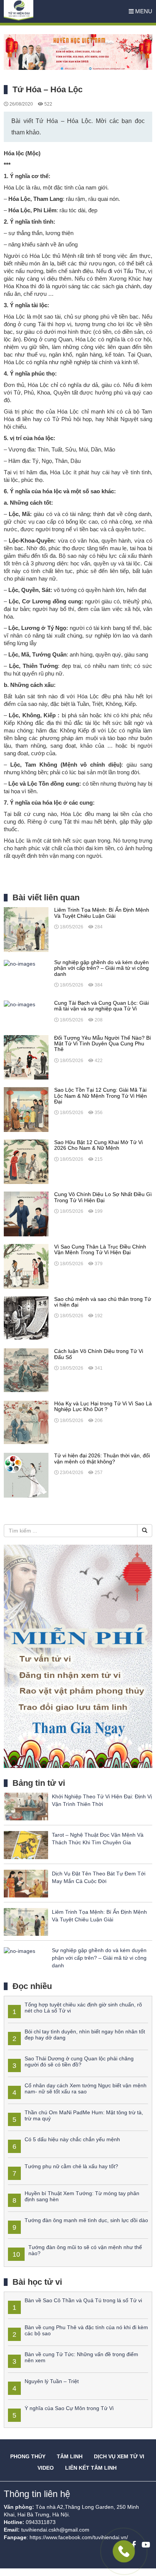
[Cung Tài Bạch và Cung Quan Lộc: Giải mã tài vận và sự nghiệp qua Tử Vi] (19, 1004)
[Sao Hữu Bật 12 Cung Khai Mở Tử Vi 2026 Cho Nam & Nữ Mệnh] (26, 1161)
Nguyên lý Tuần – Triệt (52, 2381)
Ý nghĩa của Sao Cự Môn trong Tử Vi (69, 2408)
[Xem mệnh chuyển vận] (42, 11)
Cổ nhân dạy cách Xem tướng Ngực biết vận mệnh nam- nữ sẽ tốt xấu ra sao (86, 2088)
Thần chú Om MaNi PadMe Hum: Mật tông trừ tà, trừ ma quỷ (84, 2115)
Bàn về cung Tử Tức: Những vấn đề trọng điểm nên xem (81, 2357)
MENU (143, 11)
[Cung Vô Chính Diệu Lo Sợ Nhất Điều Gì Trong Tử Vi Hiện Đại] (26, 1214)
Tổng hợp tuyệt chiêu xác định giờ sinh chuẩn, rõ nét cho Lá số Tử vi (83, 2007)
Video (46, 2468)
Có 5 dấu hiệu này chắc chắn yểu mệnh (72, 2139)
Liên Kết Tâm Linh (91, 2468)
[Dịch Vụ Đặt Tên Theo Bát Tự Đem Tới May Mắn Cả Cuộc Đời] (26, 1883)
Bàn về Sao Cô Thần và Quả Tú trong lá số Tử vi (83, 2300)
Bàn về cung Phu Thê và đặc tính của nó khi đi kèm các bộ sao (86, 2330)
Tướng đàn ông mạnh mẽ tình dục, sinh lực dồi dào (86, 2220)
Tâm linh (70, 2456)
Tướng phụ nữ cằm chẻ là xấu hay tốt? (71, 2166)
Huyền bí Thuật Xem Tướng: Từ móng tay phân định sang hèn (82, 2196)
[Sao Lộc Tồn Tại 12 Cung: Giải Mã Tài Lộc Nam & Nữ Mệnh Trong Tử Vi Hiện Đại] (26, 1109)
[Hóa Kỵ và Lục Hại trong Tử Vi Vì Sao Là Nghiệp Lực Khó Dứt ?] (26, 1422)
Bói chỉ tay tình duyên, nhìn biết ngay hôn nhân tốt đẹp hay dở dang (85, 2034)
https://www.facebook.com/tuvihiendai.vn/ (79, 2537)
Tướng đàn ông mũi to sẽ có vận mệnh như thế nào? (85, 2250)
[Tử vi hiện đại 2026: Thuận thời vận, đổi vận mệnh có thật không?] (26, 1475)
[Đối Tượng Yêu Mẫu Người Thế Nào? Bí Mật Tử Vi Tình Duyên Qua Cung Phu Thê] (26, 1057)
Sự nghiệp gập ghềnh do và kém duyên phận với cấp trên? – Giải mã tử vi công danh (99, 1958)
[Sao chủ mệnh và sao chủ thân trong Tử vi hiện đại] (26, 1318)
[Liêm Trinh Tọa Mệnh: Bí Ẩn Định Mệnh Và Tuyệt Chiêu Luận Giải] (26, 929)
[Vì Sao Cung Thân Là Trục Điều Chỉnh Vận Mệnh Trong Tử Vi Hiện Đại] (26, 1266)
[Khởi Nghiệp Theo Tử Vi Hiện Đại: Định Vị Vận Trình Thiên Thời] (26, 1806)
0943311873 (41, 2522)
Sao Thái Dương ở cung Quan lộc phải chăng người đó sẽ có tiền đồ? (79, 2061)
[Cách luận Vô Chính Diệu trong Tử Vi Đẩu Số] (26, 1370)
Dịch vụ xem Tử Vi (119, 2456)
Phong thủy (28, 2456)
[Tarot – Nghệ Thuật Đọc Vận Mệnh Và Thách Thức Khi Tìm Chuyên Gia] (26, 1845)
